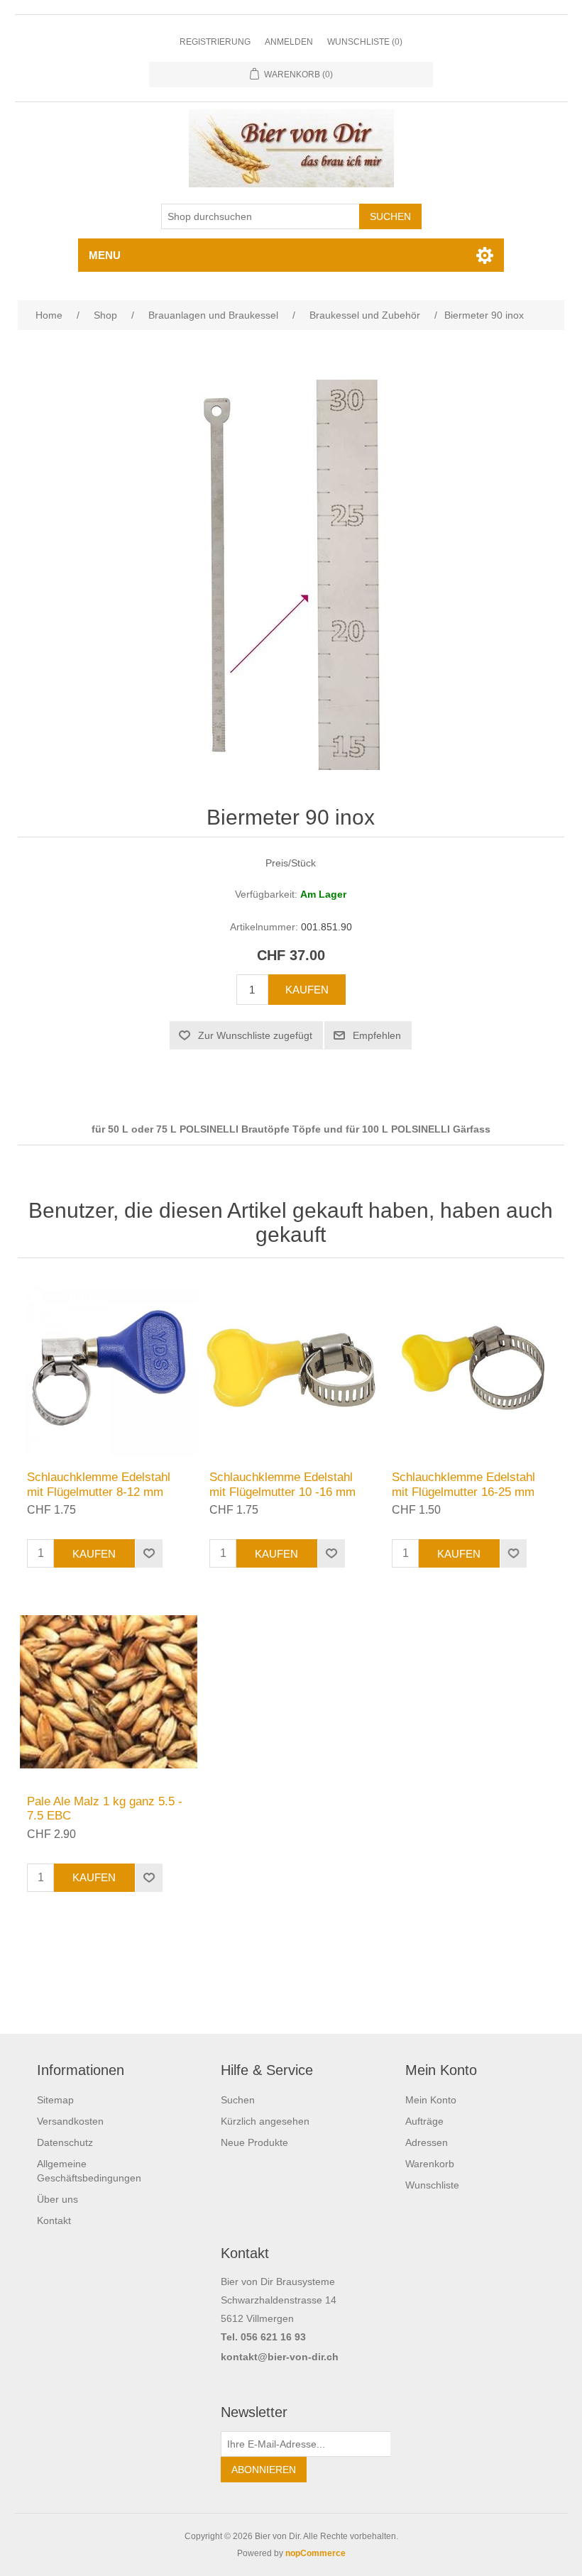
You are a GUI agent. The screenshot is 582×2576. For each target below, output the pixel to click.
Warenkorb (430, 2164)
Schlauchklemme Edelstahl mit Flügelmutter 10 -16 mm (282, 1484)
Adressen (427, 2142)
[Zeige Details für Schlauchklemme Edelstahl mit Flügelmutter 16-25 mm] (473, 1368)
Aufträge (424, 2121)
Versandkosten (70, 2121)
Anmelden (289, 42)
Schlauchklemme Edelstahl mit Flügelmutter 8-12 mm (99, 1484)
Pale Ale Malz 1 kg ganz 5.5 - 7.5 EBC (105, 1809)
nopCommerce (315, 2553)
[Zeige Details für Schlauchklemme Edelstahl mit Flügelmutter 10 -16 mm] (291, 1368)
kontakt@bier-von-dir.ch (280, 2357)
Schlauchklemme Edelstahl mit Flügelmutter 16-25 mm (463, 1484)
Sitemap (55, 2100)
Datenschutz (65, 2142)
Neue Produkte (254, 2142)
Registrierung (215, 42)
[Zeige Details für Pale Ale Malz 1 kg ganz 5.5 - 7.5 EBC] (108, 1691)
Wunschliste (432, 2185)
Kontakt (54, 2220)
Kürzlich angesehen (265, 2121)
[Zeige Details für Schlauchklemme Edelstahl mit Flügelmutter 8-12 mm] (108, 1368)
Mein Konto (431, 2100)
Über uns (57, 2199)
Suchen (238, 2100)
